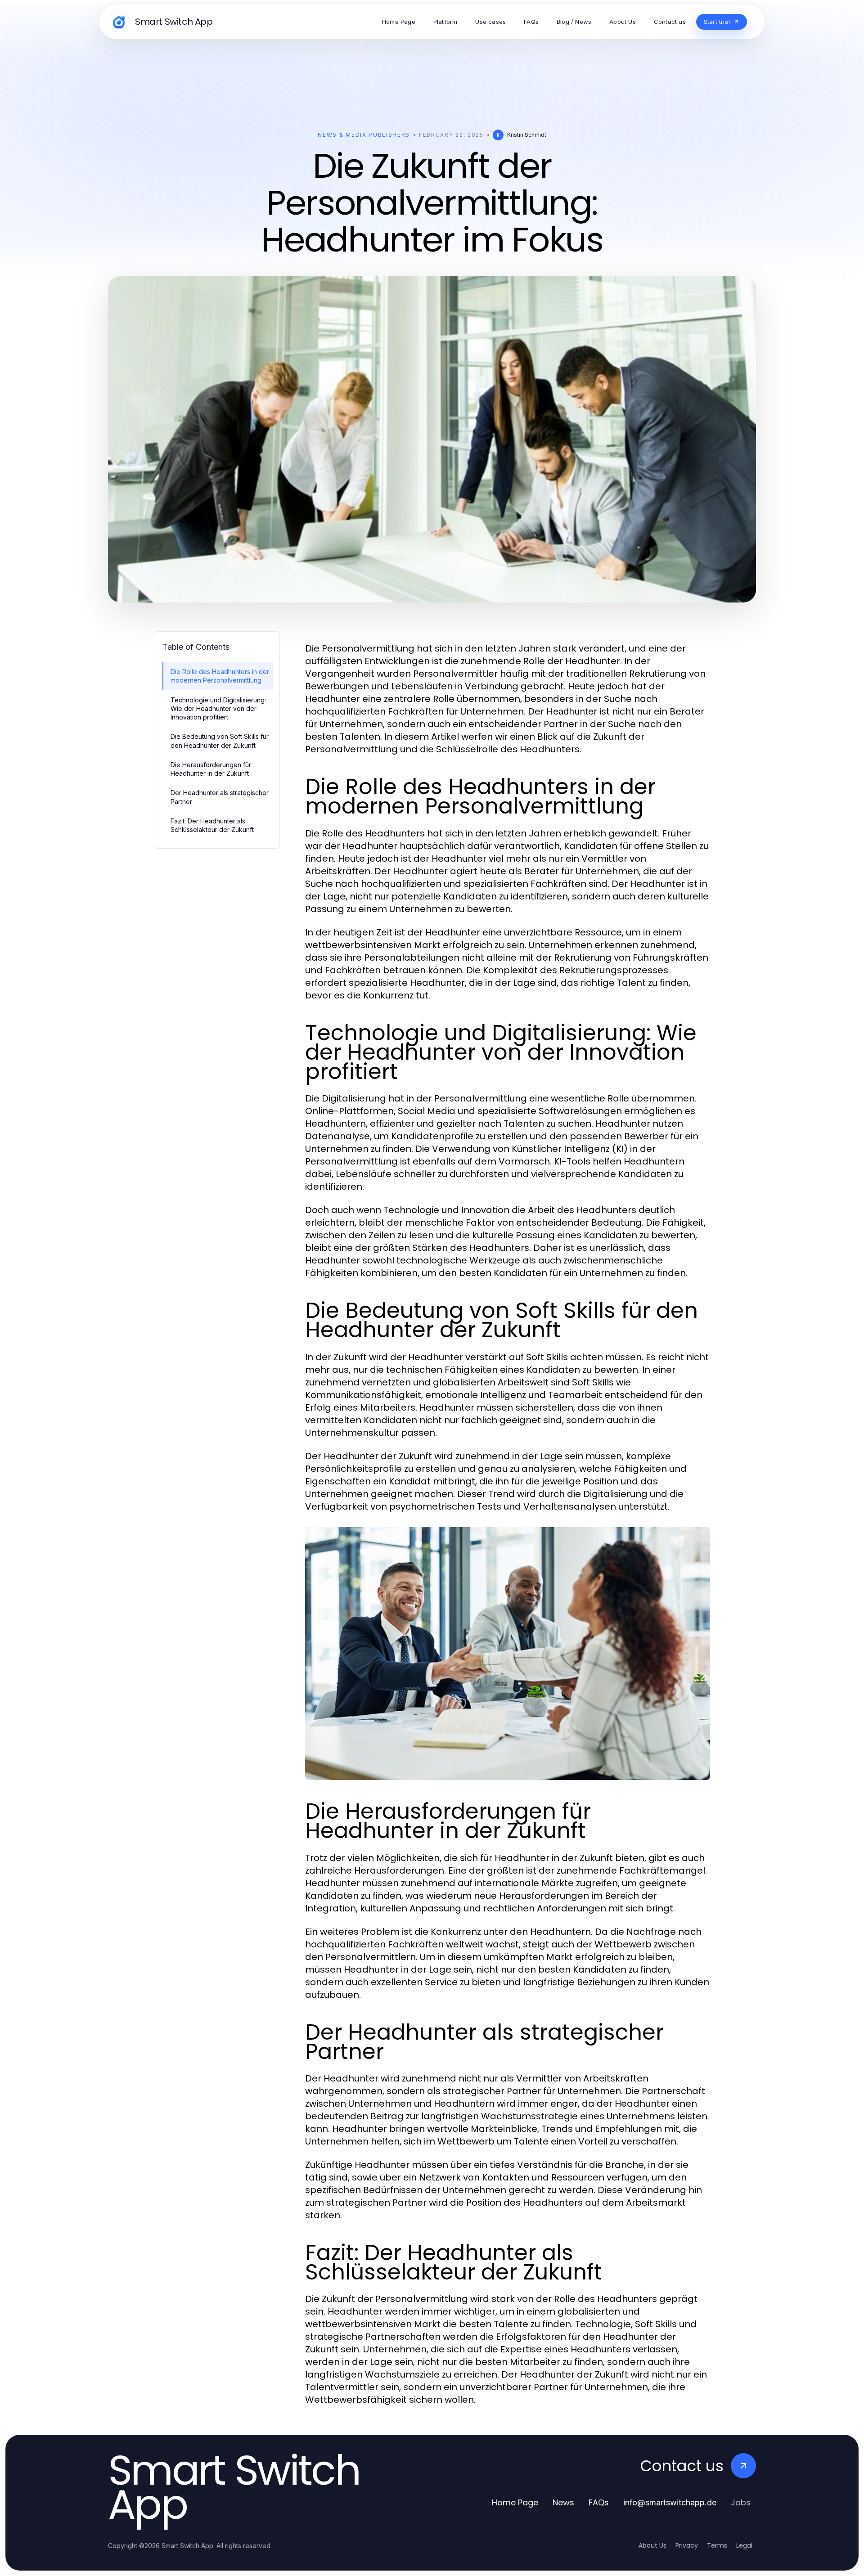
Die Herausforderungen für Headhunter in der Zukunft (211, 769)
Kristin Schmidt (527, 135)
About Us (652, 2545)
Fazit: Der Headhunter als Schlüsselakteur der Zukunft (212, 825)
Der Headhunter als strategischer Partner (220, 797)
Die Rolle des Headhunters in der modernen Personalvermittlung (220, 676)
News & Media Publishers (364, 135)
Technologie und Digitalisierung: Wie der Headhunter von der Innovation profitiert (218, 709)
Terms (717, 2545)
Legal (744, 2545)
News (563, 2502)
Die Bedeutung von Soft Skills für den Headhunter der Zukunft (220, 741)
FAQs (599, 2502)
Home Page (515, 2502)
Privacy (687, 2545)
